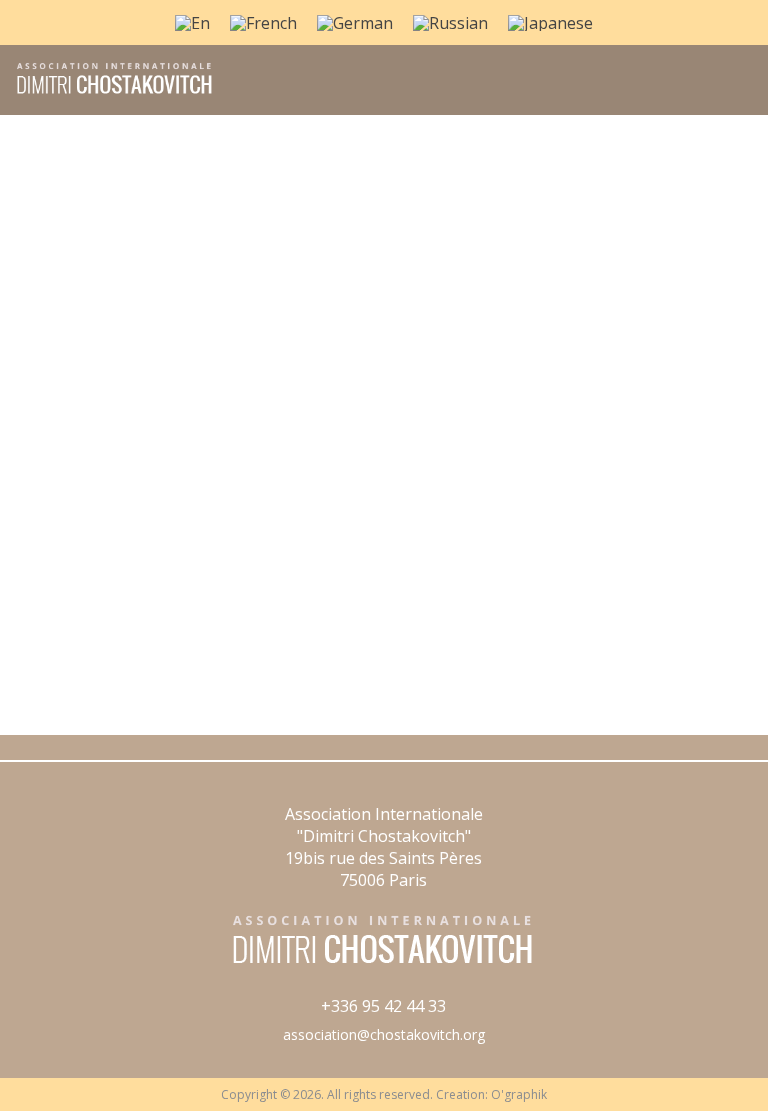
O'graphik (519, 1094)
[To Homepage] (107, 92)
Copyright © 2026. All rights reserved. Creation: (356, 1094)
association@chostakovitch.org (384, 1034)
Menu (730, 91)
